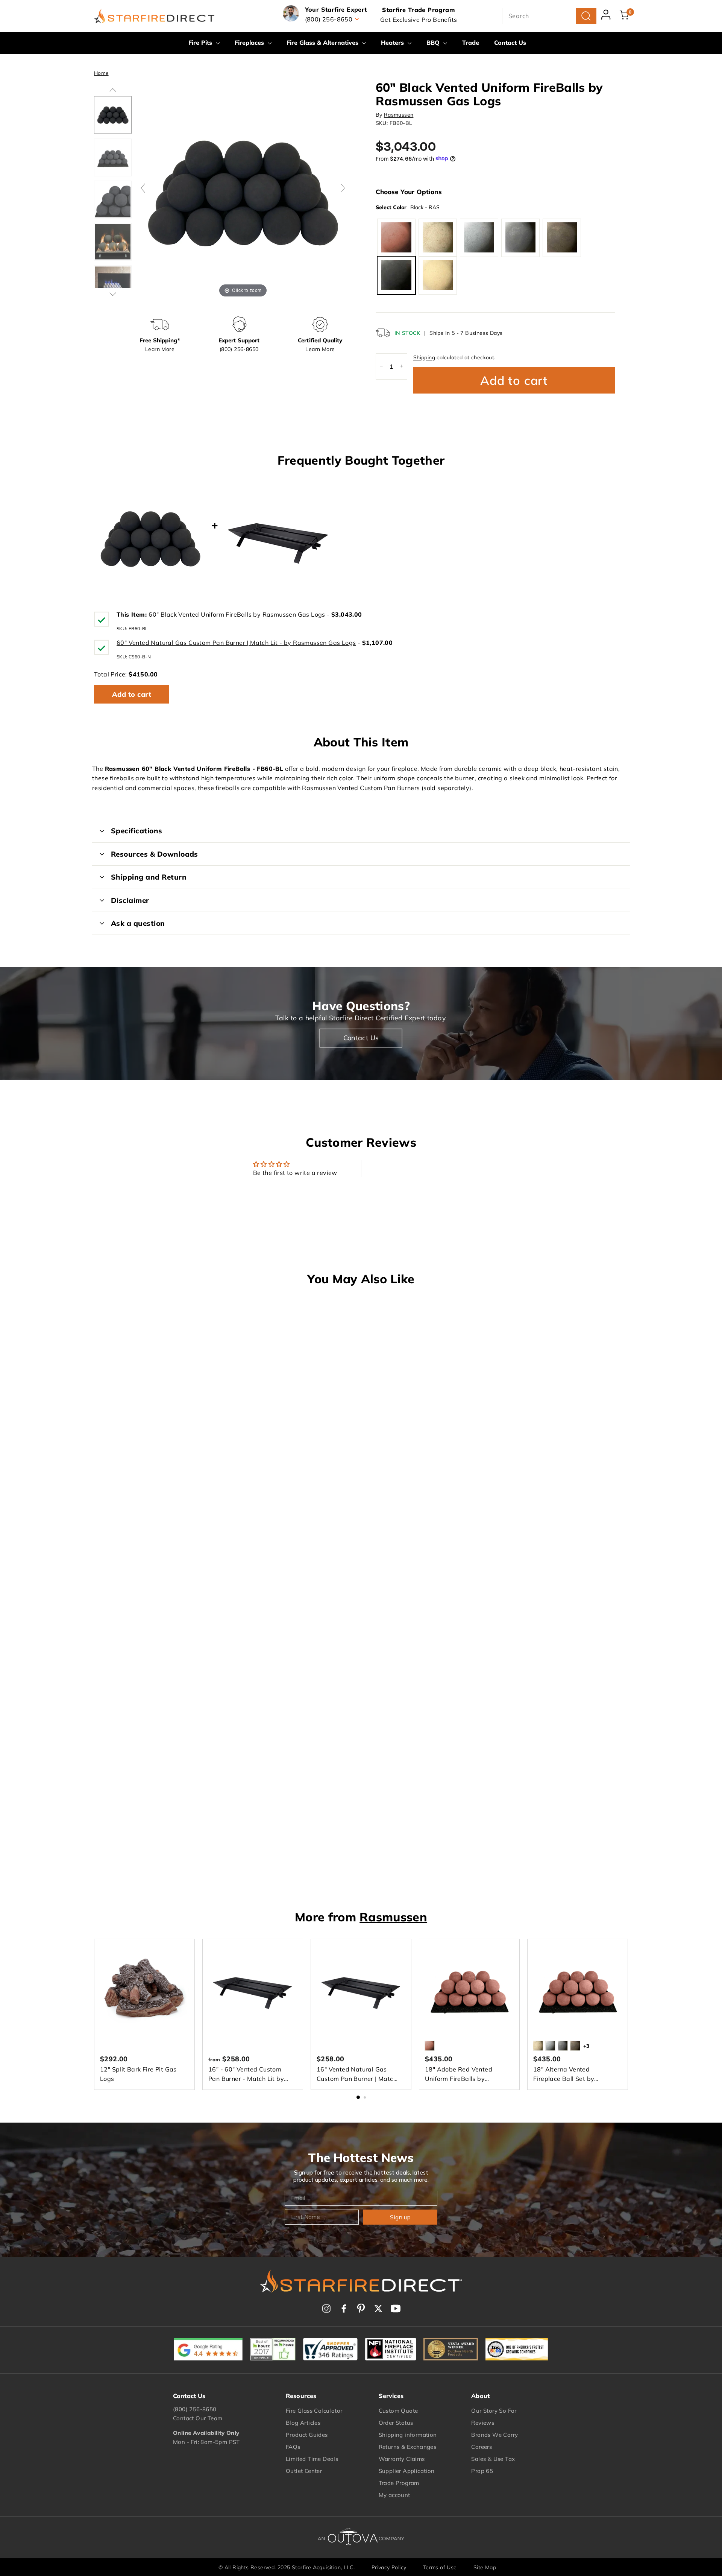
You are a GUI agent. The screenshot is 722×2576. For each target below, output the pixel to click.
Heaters (393, 43)
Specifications (137, 831)
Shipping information (408, 2435)
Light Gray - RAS (479, 237)
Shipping (424, 357)
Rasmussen (399, 114)
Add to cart (132, 694)
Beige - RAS (438, 275)
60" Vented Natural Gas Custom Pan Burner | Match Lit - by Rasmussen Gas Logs (236, 643)
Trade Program (399, 2483)
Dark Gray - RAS (520, 237)
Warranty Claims (402, 2459)
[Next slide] (343, 188)
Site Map (485, 2567)
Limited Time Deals (312, 2459)
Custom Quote (398, 2411)
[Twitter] (378, 2309)
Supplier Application (407, 2471)
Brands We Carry (494, 2435)
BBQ (434, 43)
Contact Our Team (198, 2418)
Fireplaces (250, 43)
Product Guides (307, 2435)
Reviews (483, 2423)
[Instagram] (326, 2309)
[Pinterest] (361, 2309)
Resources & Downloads (155, 854)
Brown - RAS (562, 237)
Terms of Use (440, 2567)
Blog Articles (303, 2423)
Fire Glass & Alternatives (323, 43)
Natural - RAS (438, 237)
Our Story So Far (494, 2411)
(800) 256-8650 (195, 2409)
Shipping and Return (149, 877)
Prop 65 (482, 2471)
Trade (471, 43)
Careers (482, 2447)
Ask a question (138, 923)
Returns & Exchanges (408, 2447)
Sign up (400, 2217)
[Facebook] (344, 2309)
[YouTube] (396, 2309)
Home (101, 73)
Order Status (396, 2423)
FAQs (293, 2447)
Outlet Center (304, 2471)
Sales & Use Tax (493, 2459)
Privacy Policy (389, 2567)
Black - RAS (396, 275)
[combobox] (549, 16)
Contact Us (510, 43)
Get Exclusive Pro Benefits (419, 20)
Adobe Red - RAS (396, 237)
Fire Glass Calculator (314, 2411)
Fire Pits (201, 43)
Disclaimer (130, 900)
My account (394, 2495)
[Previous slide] (143, 188)
